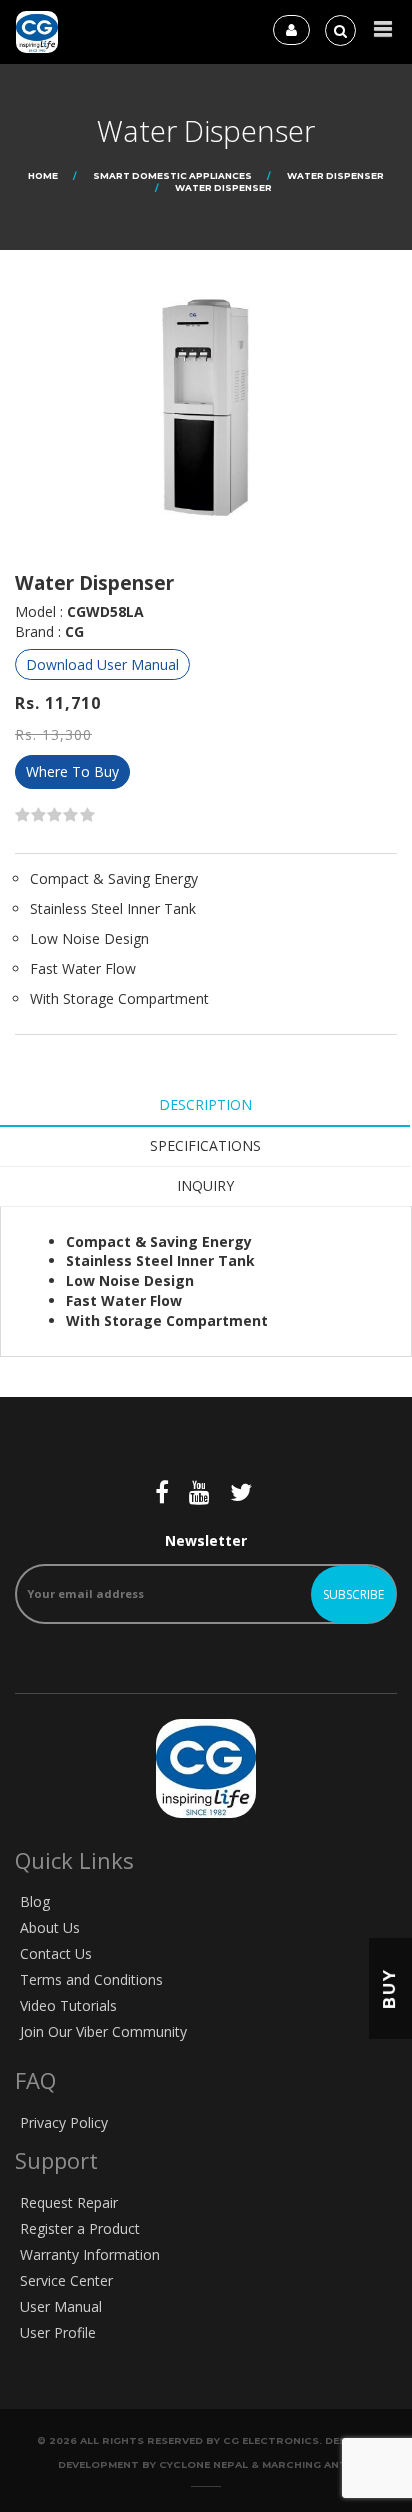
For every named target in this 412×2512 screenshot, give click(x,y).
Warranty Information (90, 2254)
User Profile (58, 2332)
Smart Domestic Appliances (172, 175)
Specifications (205, 1145)
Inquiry (205, 1185)
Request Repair (69, 2202)
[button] (383, 29)
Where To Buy (72, 771)
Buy (389, 1988)
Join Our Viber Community (103, 2031)
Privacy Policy (64, 2122)
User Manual (61, 2306)
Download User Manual (102, 664)
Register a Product (80, 2228)
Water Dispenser (335, 175)
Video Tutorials (68, 2005)
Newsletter (206, 1540)
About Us (50, 1927)
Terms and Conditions (91, 1979)
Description (205, 1104)
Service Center (66, 2280)
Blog (35, 1901)
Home (43, 175)
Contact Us (56, 1953)
